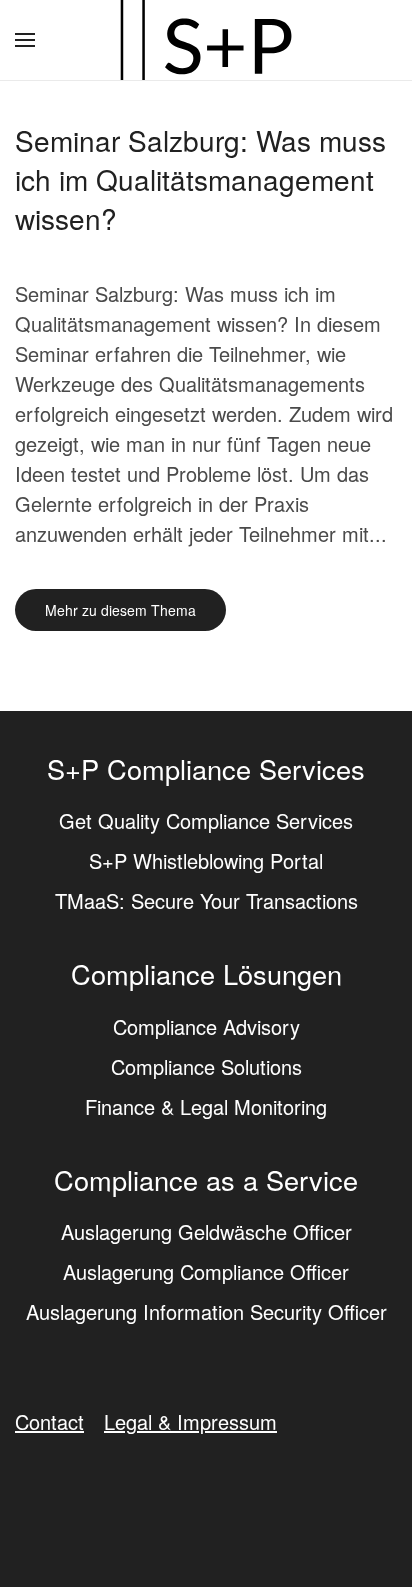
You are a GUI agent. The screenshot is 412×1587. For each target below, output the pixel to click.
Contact (49, 1421)
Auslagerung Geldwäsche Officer (206, 1231)
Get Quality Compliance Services (206, 820)
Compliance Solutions (206, 1066)
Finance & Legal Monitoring (206, 1106)
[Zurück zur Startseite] (206, 40)
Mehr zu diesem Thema (120, 610)
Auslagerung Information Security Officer (206, 1311)
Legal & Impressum (190, 1421)
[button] (25, 40)
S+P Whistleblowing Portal (206, 860)
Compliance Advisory (206, 1026)
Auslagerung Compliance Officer (206, 1271)
